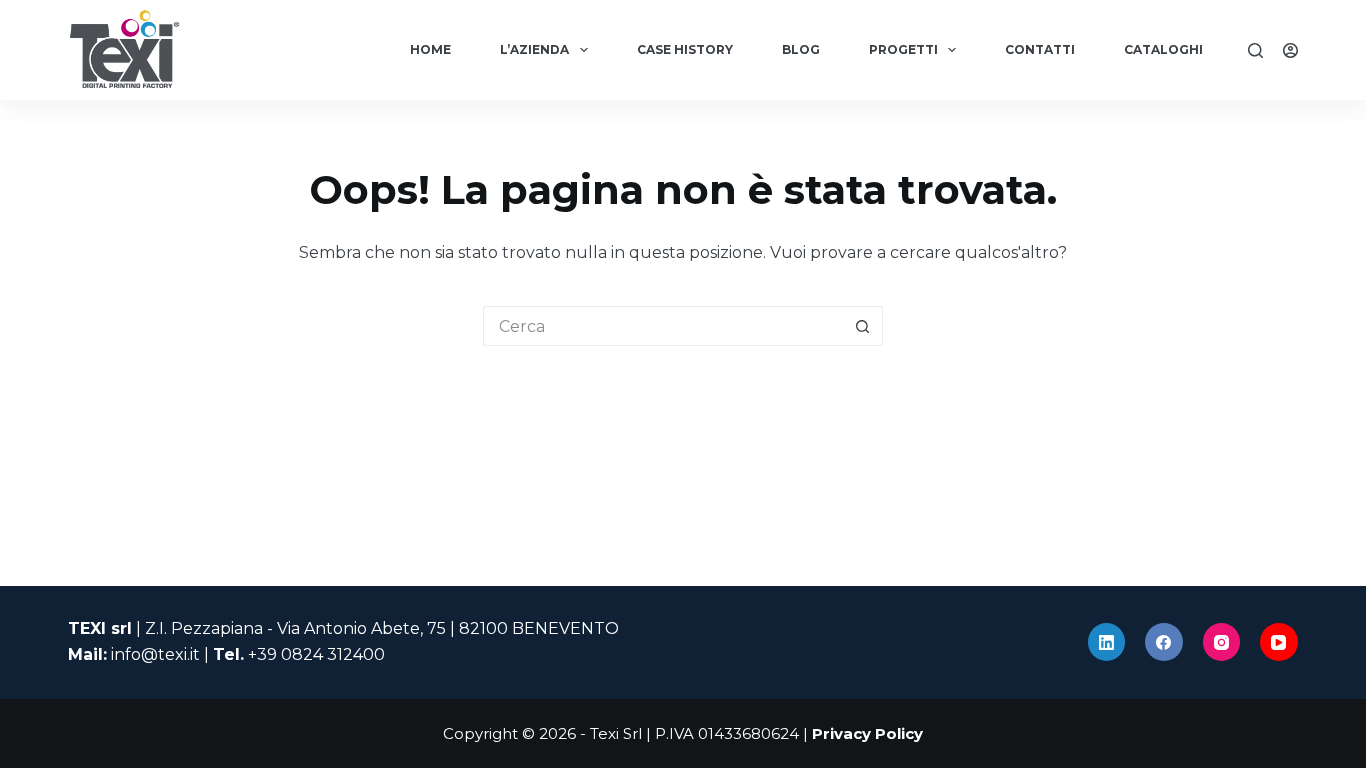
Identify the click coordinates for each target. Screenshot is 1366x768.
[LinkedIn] (1107, 642)
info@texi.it (155, 654)
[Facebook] (1164, 642)
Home (430, 49)
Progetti (903, 49)
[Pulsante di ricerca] (863, 326)
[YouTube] (1279, 642)
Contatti (1040, 49)
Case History (685, 49)
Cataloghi (1163, 49)
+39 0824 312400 (316, 654)
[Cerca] (1255, 50)
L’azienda (534, 49)
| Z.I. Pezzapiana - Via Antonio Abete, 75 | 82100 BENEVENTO (343, 628)
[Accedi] (1290, 50)
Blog (801, 49)
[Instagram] (1222, 642)
